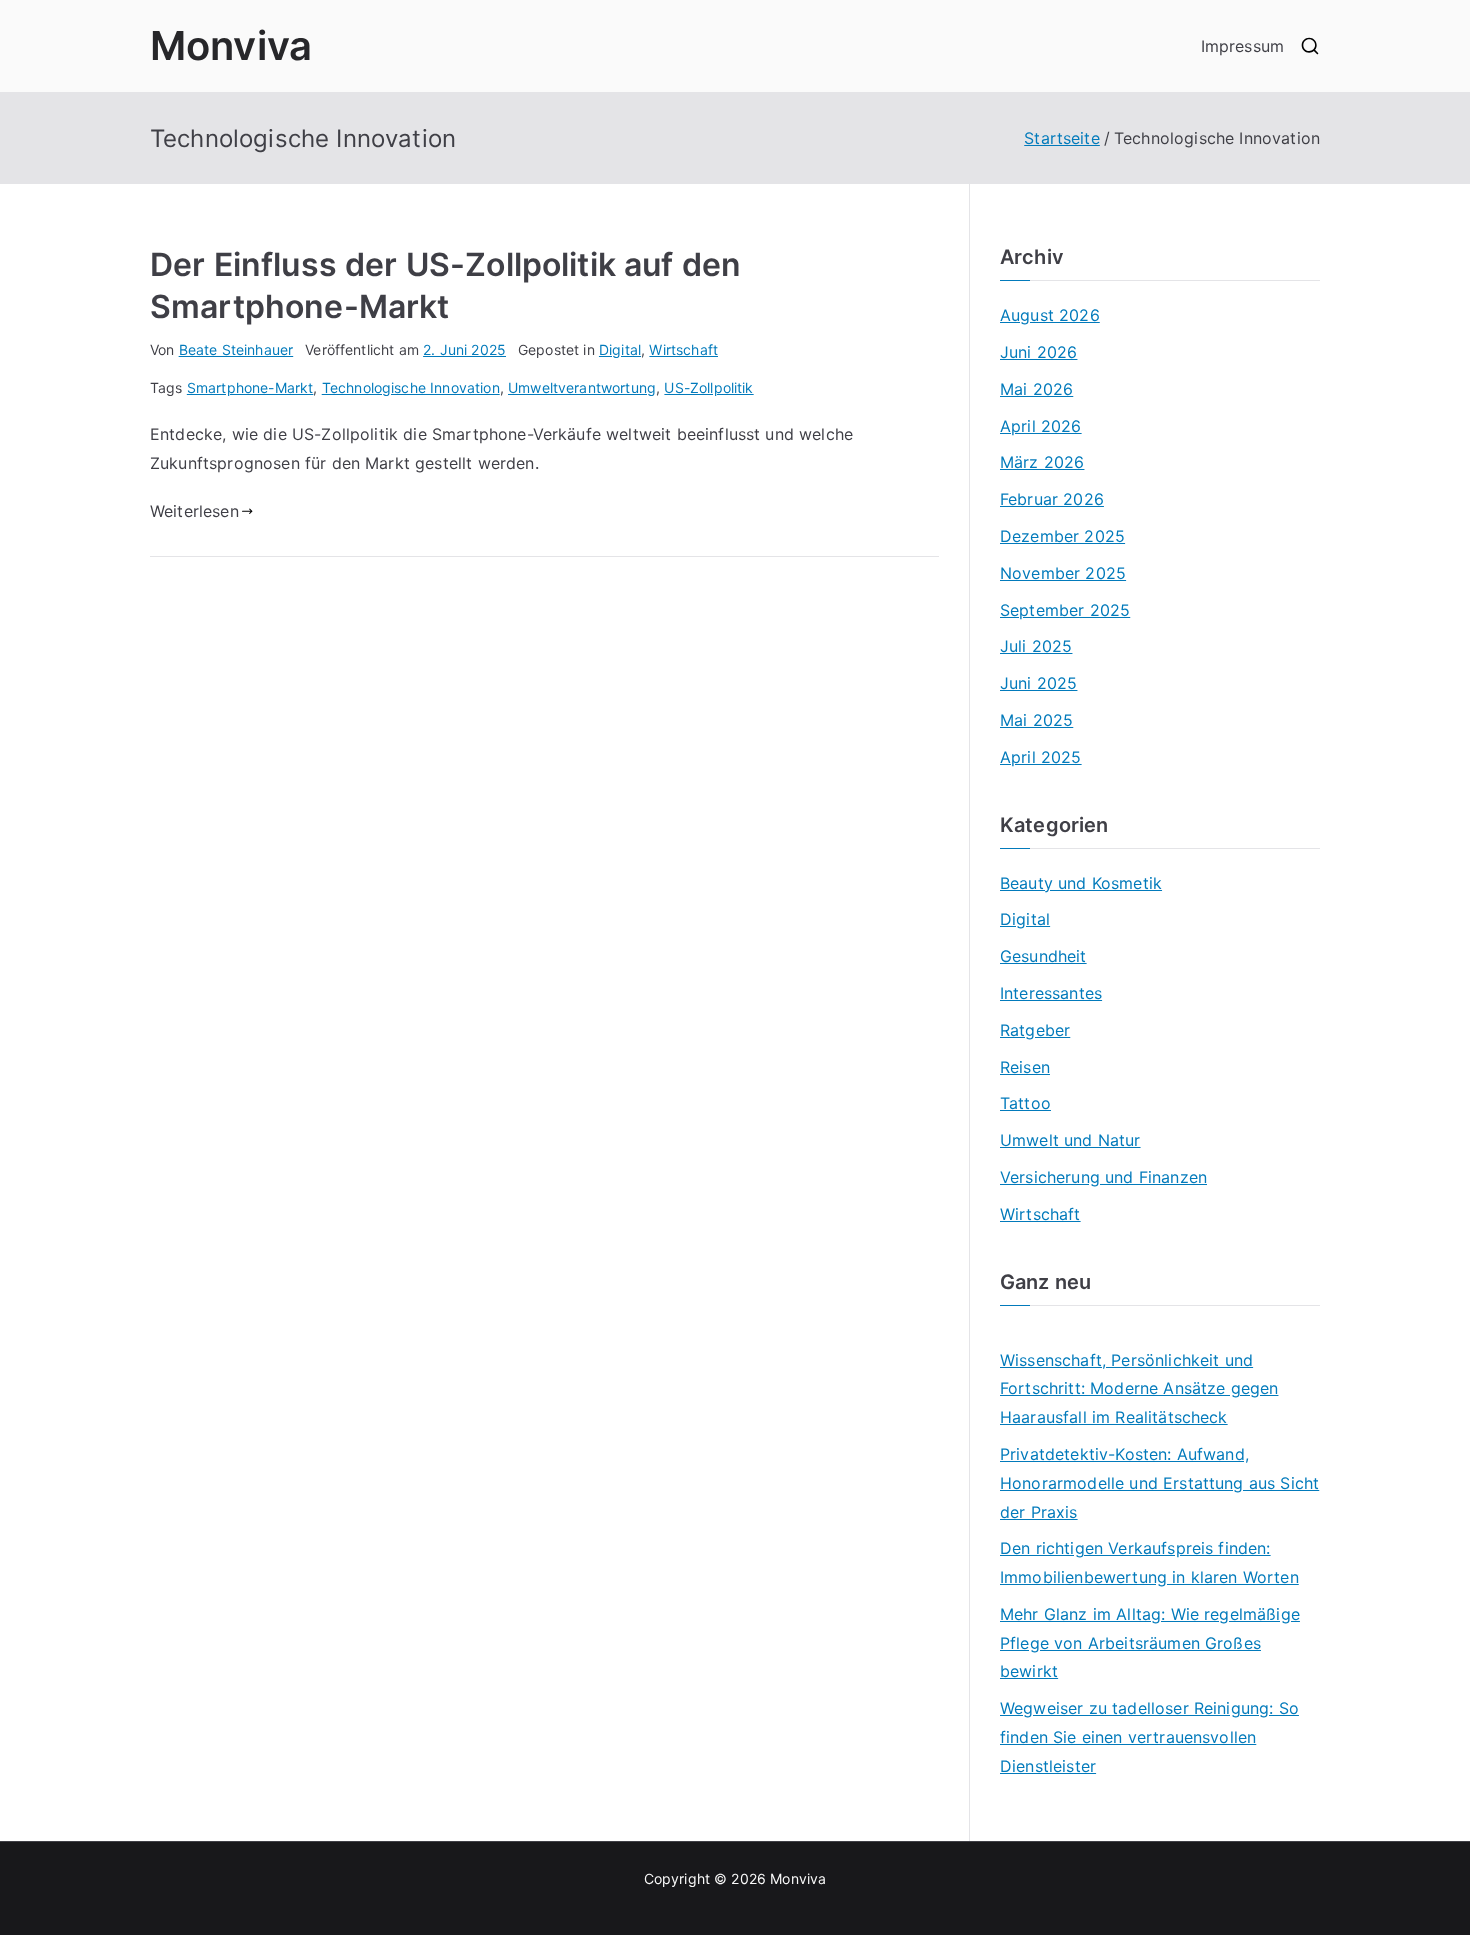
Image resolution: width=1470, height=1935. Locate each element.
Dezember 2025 (1062, 536)
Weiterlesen (194, 511)
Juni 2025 (1038, 683)
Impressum (1242, 46)
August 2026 (1050, 315)
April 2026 (1041, 426)
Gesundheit (1043, 956)
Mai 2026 (1036, 389)
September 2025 (1065, 610)
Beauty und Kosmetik (1081, 883)
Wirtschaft (683, 349)
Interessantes (1051, 993)
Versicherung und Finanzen (1103, 1177)
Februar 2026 (1052, 499)
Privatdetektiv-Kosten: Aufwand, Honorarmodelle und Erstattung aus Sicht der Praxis (1159, 1483)
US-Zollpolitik (708, 387)
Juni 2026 (1038, 352)
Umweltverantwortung (582, 387)
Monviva (231, 45)
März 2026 (1042, 462)
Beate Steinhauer (236, 349)
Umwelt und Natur (1070, 1140)
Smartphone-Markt (250, 387)
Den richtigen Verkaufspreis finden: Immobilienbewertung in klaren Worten (1149, 1562)
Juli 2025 (1036, 646)
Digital (620, 349)
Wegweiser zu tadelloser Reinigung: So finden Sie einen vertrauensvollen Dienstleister (1149, 1737)
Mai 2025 (1036, 720)
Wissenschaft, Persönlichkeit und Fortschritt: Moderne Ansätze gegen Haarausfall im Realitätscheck (1139, 1389)
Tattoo (1025, 1103)
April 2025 (1041, 757)
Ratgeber (1035, 1030)
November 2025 (1063, 573)
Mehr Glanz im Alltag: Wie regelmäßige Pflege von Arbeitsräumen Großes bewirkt (1150, 1643)
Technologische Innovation (411, 387)
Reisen (1025, 1067)
